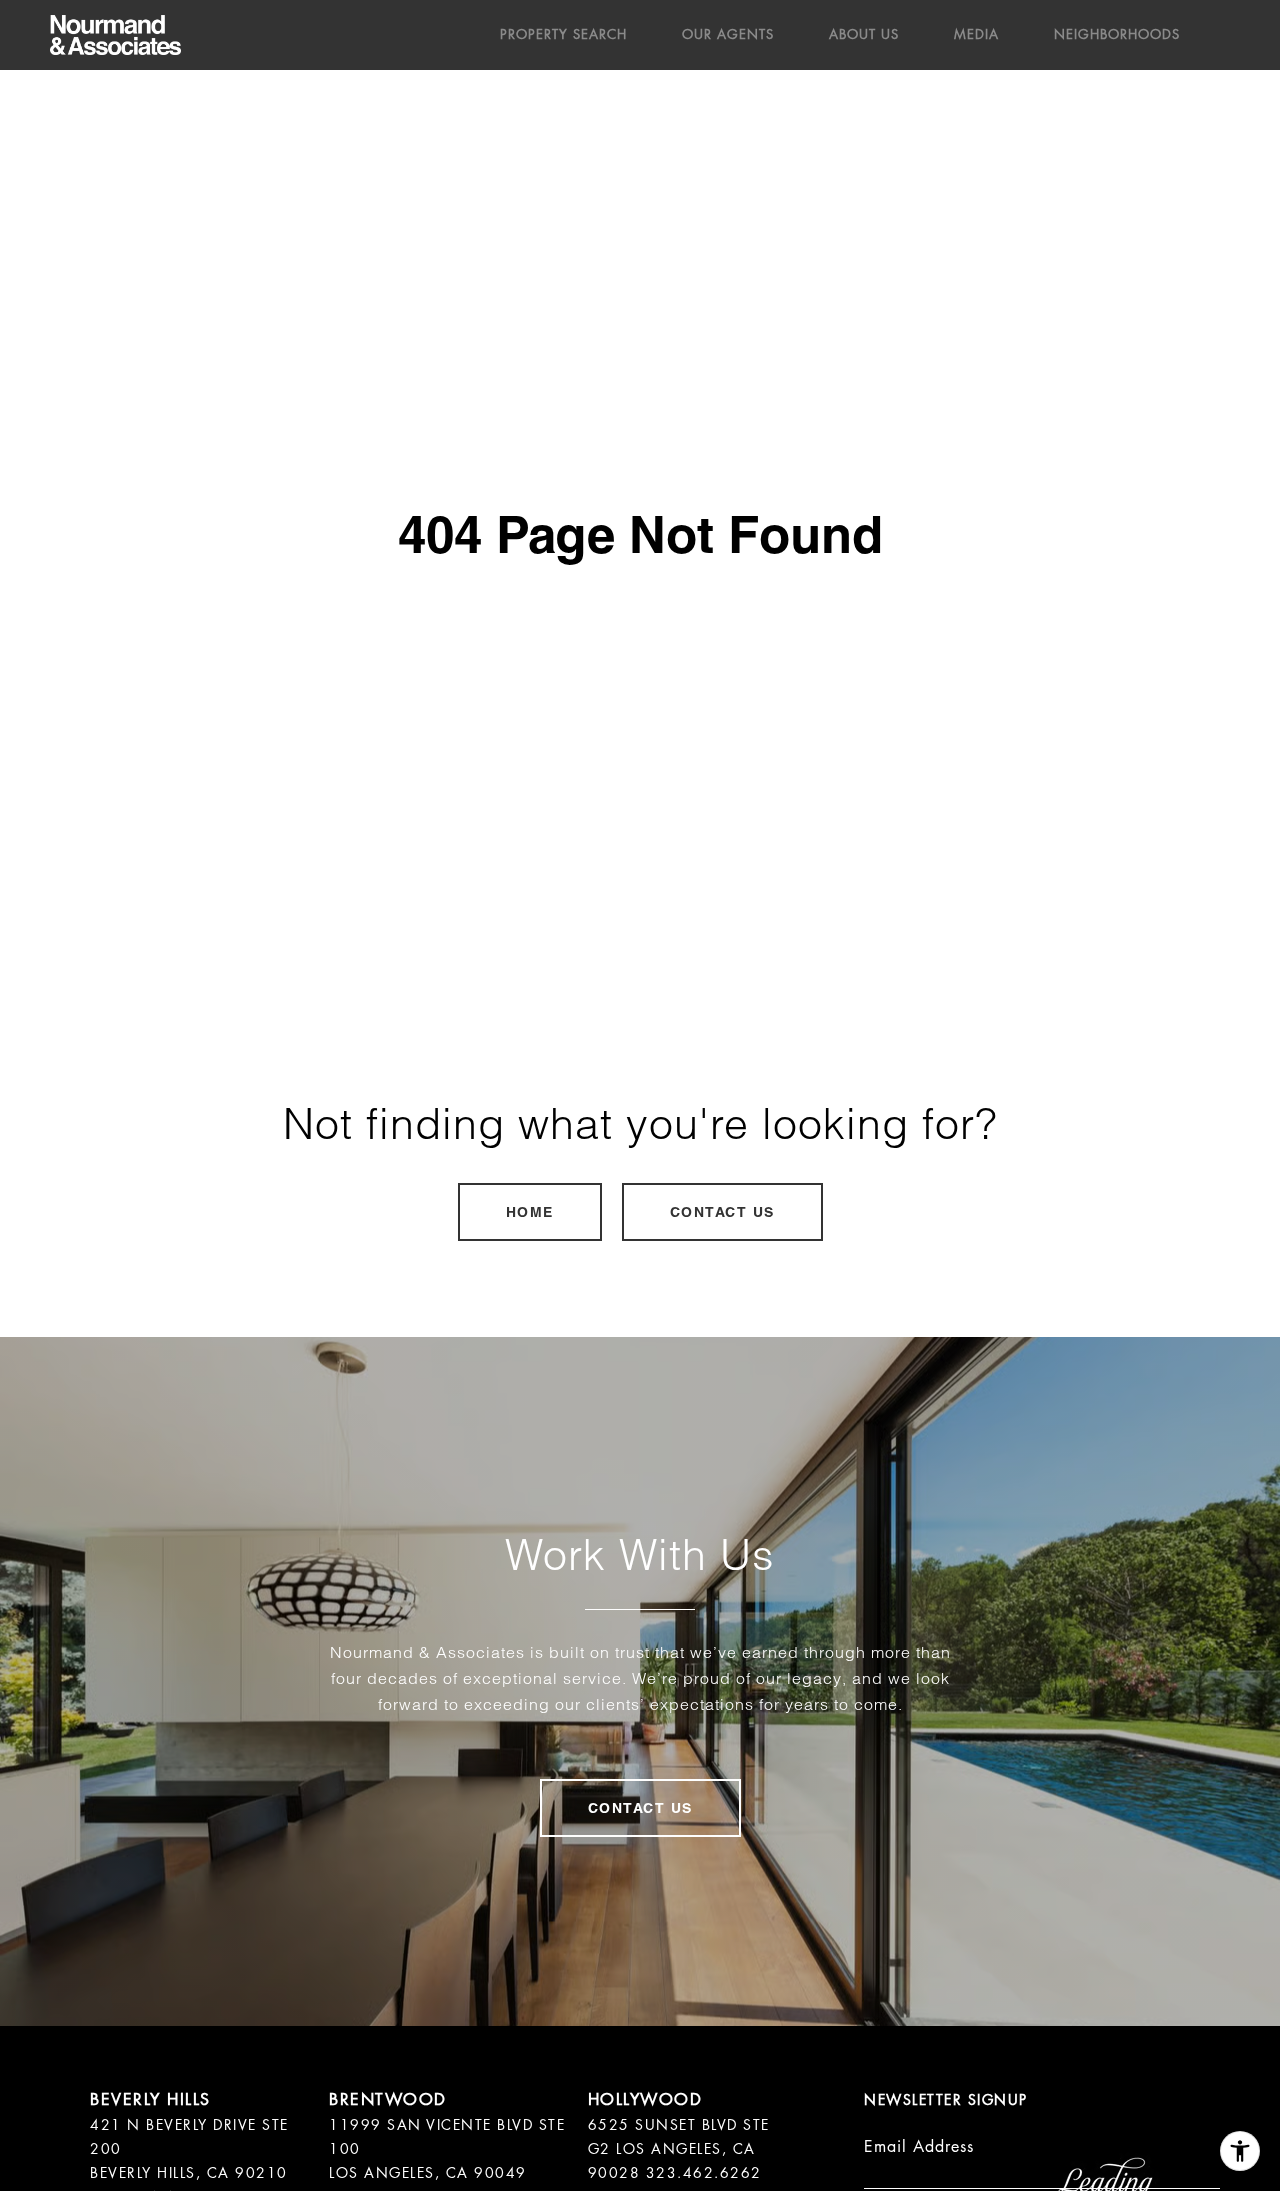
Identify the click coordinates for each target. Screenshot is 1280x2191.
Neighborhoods (1117, 34)
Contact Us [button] (722, 1212)
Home (530, 1212)
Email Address (919, 2146)
